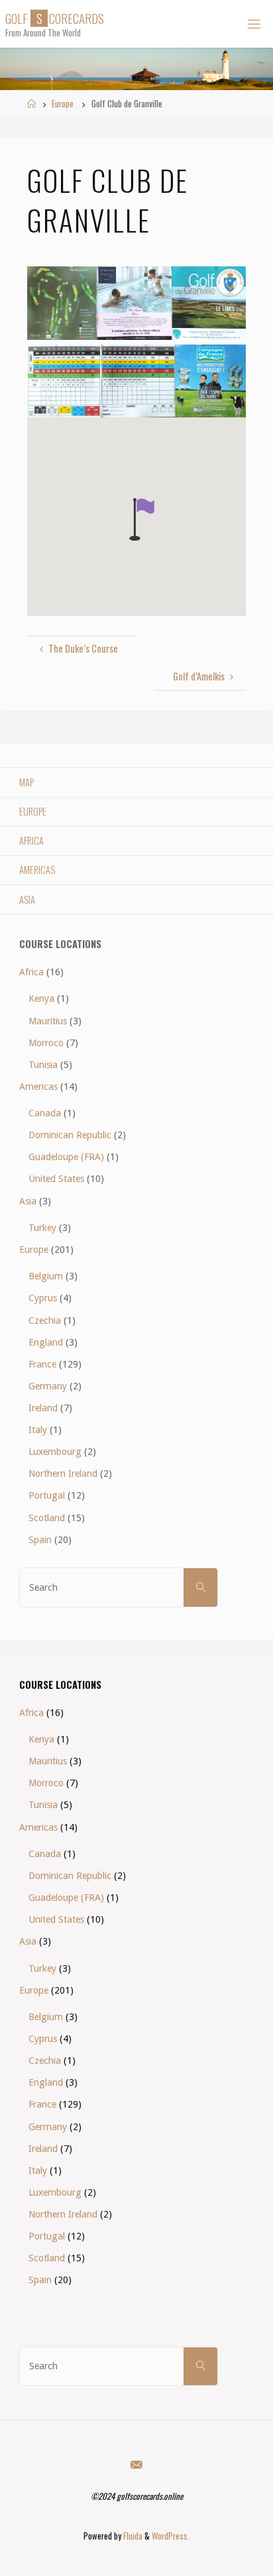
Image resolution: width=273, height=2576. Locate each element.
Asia (27, 899)
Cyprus (43, 1298)
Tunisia (43, 1065)
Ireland (43, 1408)
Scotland (47, 1518)
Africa (31, 840)
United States (56, 1179)
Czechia (45, 1320)
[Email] (136, 2464)
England (46, 1342)
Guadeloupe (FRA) (66, 1157)
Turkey (42, 1228)
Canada (45, 1113)
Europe (63, 104)
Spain (40, 1540)
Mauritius (48, 1021)
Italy (38, 1430)
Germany (48, 1386)
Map (27, 782)
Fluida (132, 2536)
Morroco (46, 1043)
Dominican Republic (70, 1135)
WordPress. (171, 2536)
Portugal (47, 1495)
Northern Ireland (63, 1474)
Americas (37, 870)
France (42, 1364)
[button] (142, 519)
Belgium (46, 1276)
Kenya (41, 998)
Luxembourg (55, 1452)
